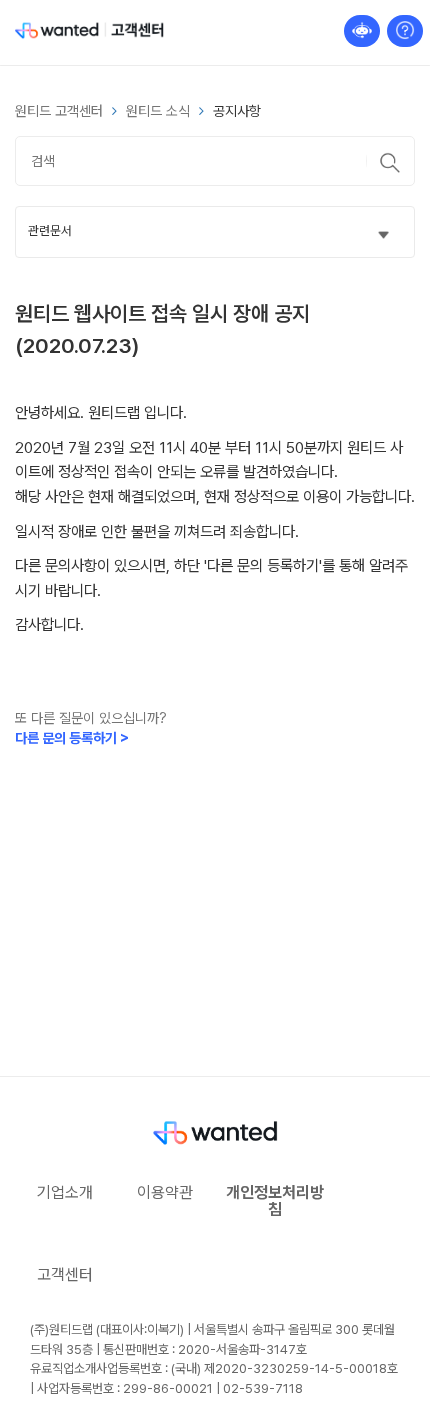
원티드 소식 (158, 111)
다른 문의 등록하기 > (72, 738)
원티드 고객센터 (59, 111)
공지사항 (237, 111)
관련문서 (50, 230)
